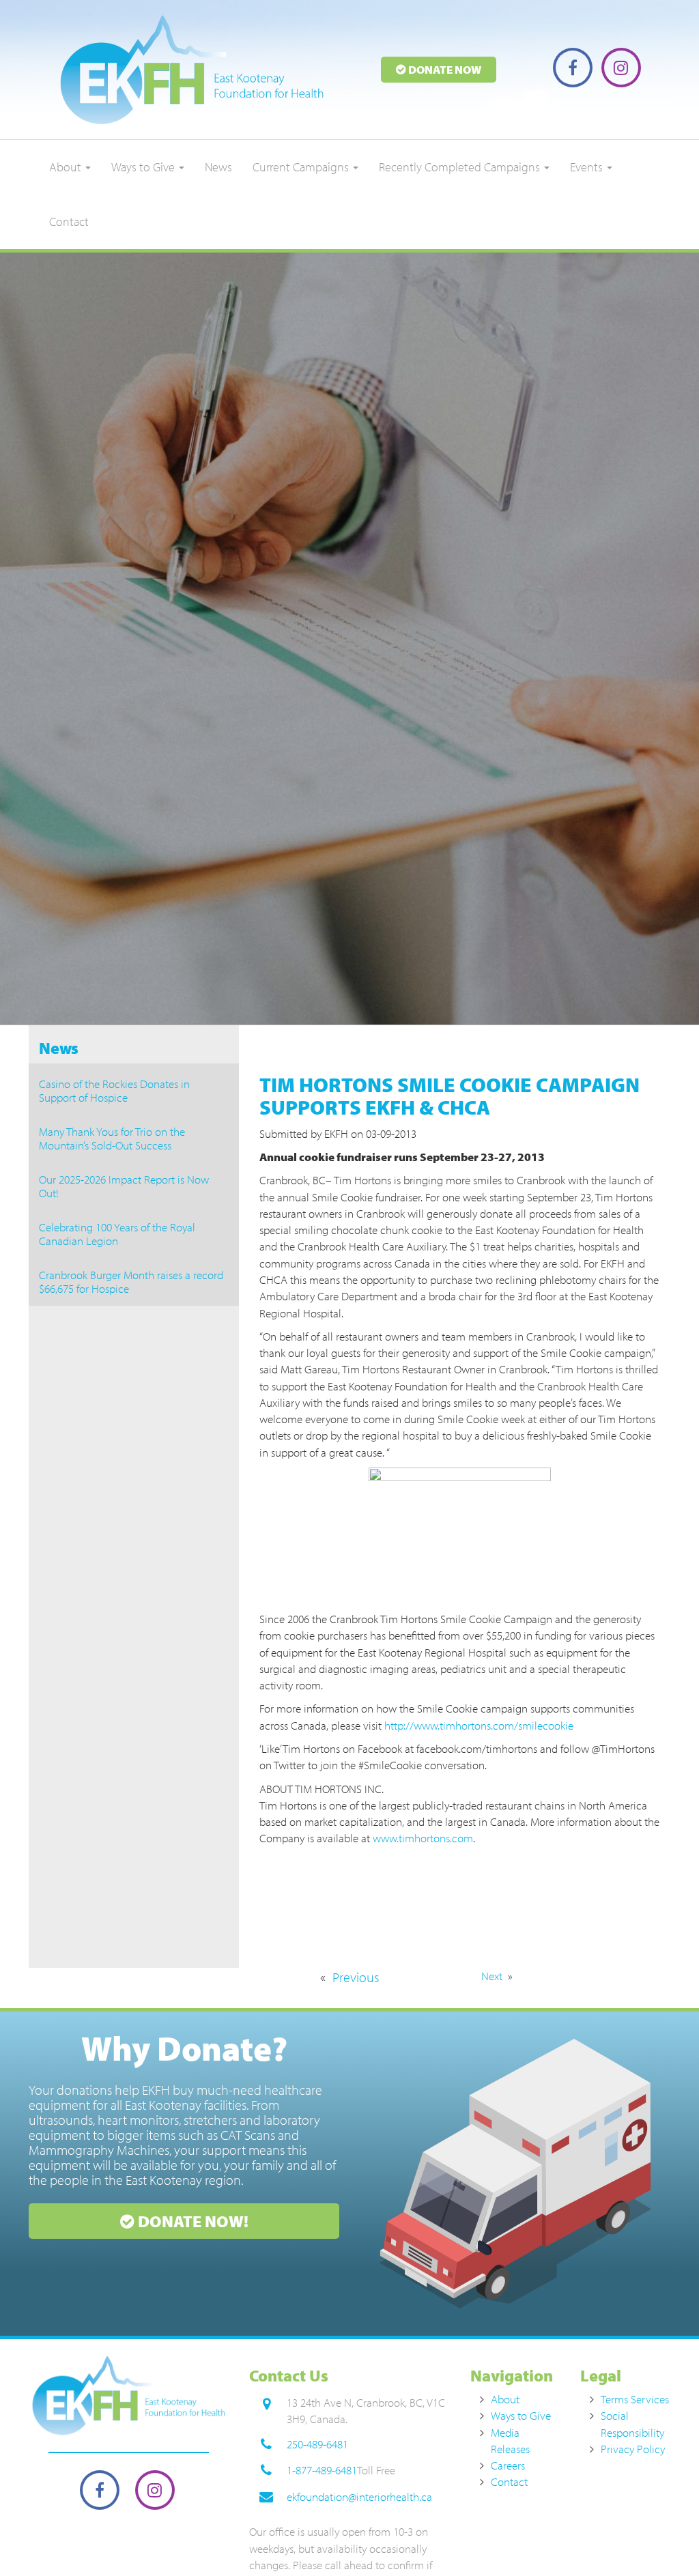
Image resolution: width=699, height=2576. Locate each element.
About (67, 167)
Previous (356, 1977)
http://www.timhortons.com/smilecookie (479, 1725)
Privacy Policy (633, 2449)
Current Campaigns (302, 167)
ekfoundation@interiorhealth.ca (359, 2496)
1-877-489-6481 (322, 2470)
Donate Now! (191, 2221)
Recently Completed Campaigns (461, 167)
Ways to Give (144, 167)
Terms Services (635, 2399)
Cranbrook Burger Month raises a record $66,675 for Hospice (131, 1282)
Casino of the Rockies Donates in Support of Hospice (114, 1090)
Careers (508, 2465)
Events (588, 167)
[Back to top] (661, 2538)
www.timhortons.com (423, 1838)
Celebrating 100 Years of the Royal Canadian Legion (117, 1234)
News (218, 167)
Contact (69, 221)
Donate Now (444, 69)
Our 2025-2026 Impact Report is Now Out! (124, 1186)
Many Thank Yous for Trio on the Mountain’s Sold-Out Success (112, 1138)
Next (492, 1976)
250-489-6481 (317, 2444)
